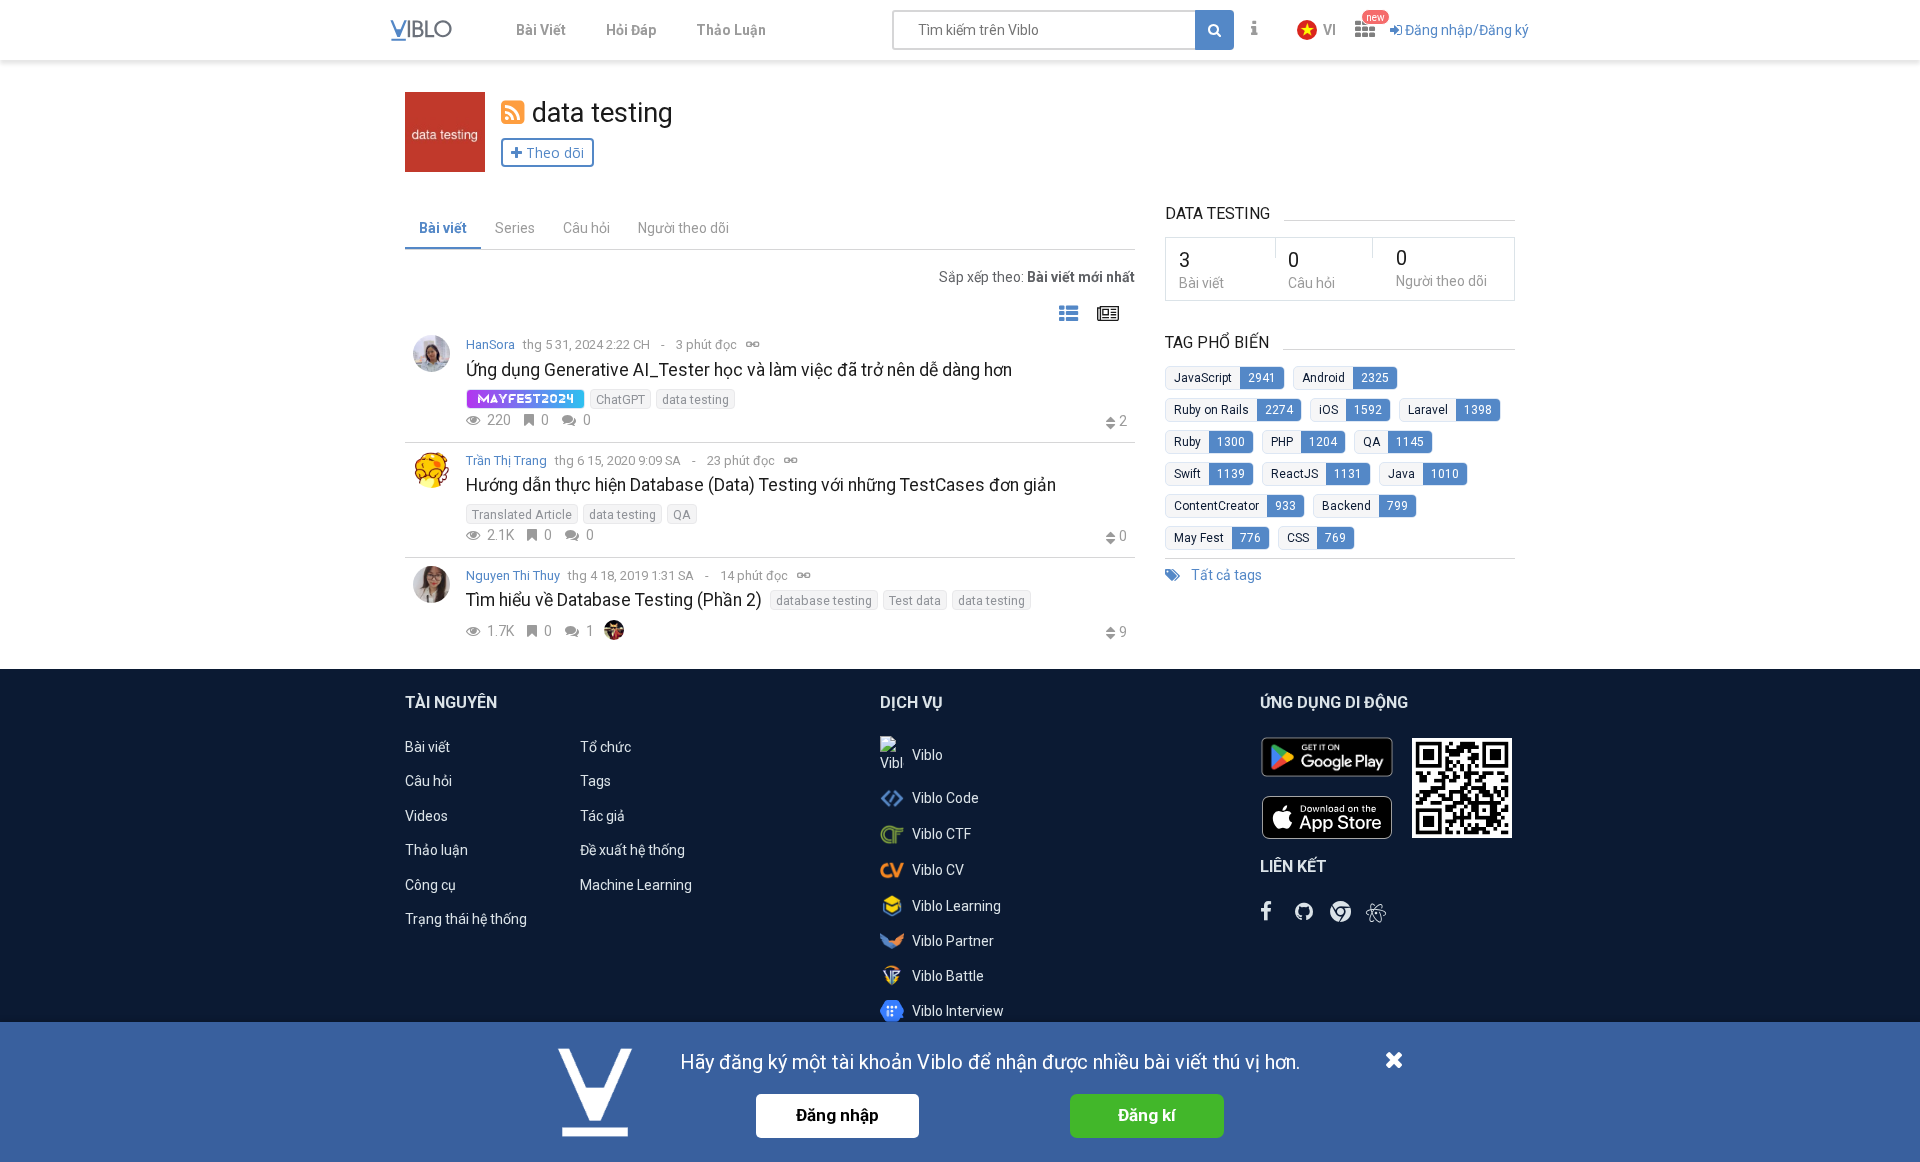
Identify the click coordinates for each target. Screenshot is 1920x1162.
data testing (695, 399)
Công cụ (430, 885)
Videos (426, 816)
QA (682, 514)
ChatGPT (620, 399)
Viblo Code (945, 798)
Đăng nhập (837, 1115)
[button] (1316, 30)
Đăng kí (1147, 1115)
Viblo (927, 755)
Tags (595, 781)
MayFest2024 (525, 399)
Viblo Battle (948, 976)
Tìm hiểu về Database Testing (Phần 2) (614, 600)
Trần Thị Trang (506, 460)
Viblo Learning (956, 906)
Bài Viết (541, 30)
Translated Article (522, 514)
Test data (915, 600)
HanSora (490, 344)
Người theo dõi (683, 228)
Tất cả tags (1225, 575)
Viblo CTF (941, 834)
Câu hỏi (586, 228)
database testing (824, 600)
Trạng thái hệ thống (466, 919)
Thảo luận (436, 850)
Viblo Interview (958, 1011)
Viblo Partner (953, 941)
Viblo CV (938, 870)
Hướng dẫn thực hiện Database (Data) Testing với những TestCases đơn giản (761, 485)
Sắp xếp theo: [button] (1037, 277)
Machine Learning (636, 885)
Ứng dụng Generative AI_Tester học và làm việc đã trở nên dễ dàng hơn (739, 370)
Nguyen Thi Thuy (513, 575)
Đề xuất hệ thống (632, 850)
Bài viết (443, 228)
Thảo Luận (731, 30)
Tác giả (602, 816)
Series (515, 228)
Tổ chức (605, 747)
